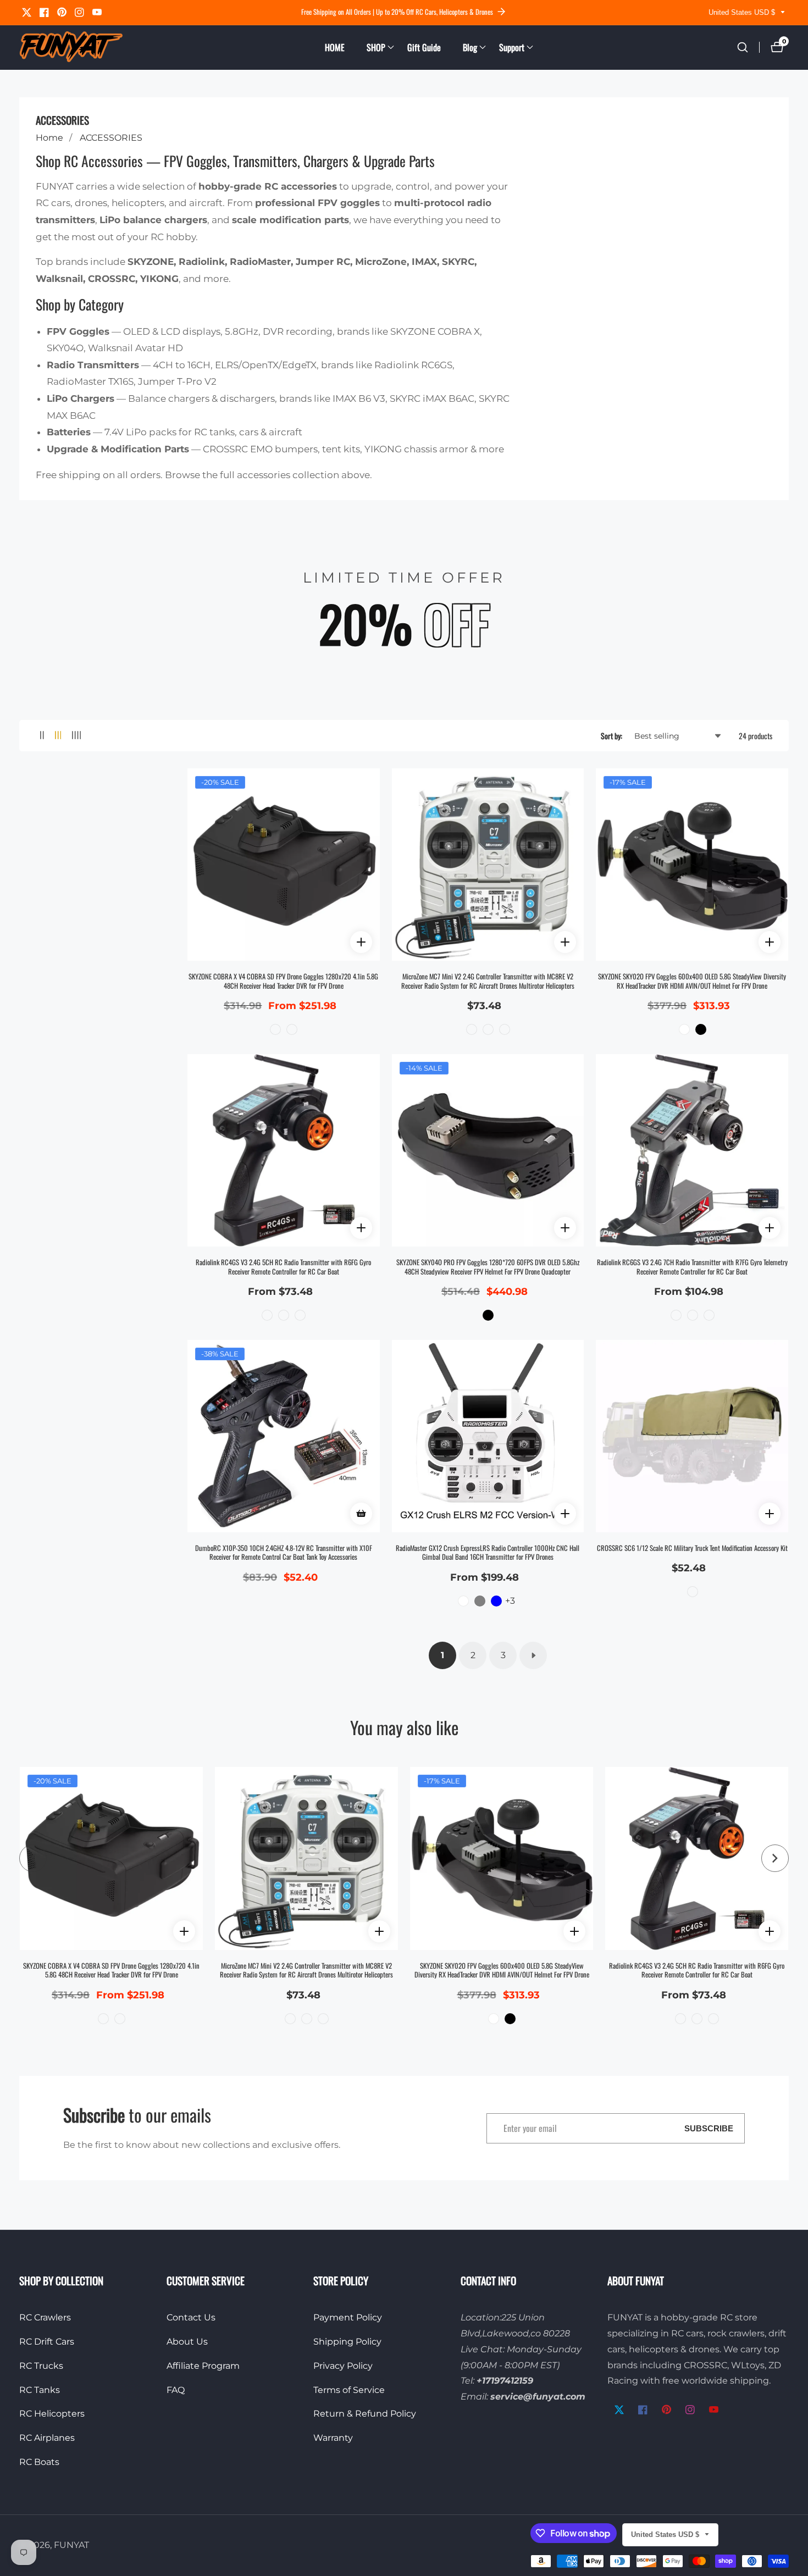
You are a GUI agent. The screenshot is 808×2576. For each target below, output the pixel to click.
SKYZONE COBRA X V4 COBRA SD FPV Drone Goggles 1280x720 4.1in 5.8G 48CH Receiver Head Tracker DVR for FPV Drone (283, 981)
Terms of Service (349, 2390)
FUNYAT (71, 2545)
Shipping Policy (347, 2342)
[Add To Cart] (361, 1514)
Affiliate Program (203, 2366)
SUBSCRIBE (709, 2128)
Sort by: (611, 736)
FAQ (176, 2390)
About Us (187, 2342)
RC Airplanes (47, 2438)
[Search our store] (743, 47)
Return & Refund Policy (365, 2414)
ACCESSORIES (111, 138)
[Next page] (533, 1655)
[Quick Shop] (361, 942)
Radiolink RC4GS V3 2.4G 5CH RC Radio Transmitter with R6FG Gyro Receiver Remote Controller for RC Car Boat (283, 1267)
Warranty (333, 2438)
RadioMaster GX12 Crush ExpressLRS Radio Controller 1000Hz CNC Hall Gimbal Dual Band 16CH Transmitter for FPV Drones (488, 1553)
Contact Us (191, 2317)
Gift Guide (424, 47)
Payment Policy (348, 2317)
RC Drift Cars (47, 2342)
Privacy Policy (343, 2366)
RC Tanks (40, 2390)
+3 (510, 1601)
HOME (335, 47)
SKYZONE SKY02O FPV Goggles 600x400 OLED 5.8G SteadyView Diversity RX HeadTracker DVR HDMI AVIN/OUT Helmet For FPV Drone (692, 981)
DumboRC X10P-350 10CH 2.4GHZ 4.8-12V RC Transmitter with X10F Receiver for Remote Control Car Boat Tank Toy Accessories (284, 1553)
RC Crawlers (45, 2317)
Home (49, 138)
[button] (376, 47)
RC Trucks (41, 2366)
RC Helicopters (52, 2414)
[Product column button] (42, 736)
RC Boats (39, 2462)
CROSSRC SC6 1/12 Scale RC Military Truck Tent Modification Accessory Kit (692, 1549)
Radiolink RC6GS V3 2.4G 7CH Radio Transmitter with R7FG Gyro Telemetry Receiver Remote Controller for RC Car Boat (692, 1267)
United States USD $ (743, 12)
